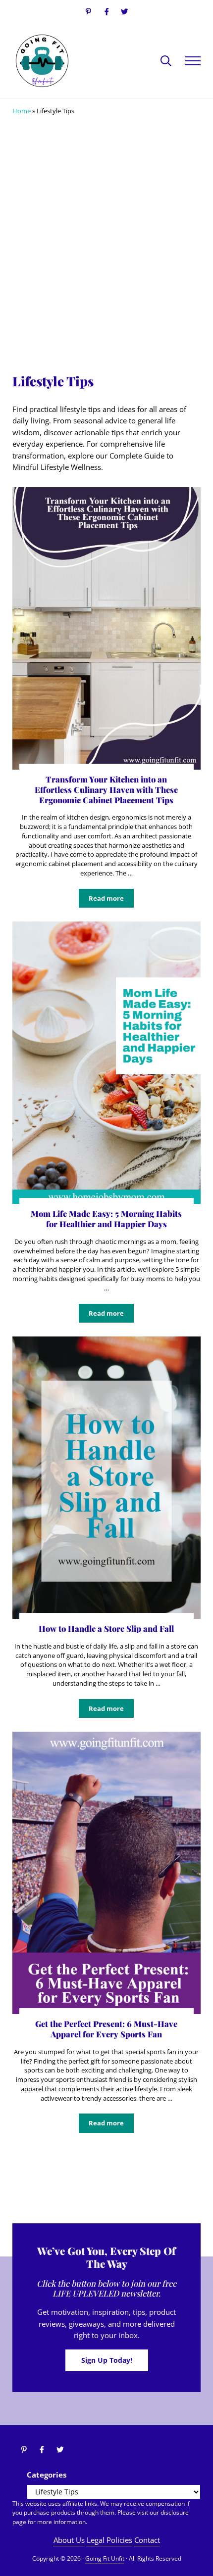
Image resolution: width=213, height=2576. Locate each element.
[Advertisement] (106, 248)
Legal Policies (109, 2540)
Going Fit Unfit (105, 2558)
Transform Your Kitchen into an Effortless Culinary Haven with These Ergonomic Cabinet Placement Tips (106, 789)
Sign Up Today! (107, 2360)
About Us (69, 2540)
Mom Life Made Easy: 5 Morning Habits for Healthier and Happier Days (106, 1219)
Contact (147, 2540)
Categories (47, 2475)
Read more (111, 900)
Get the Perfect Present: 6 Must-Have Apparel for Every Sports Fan (106, 2029)
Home (22, 111)
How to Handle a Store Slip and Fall (106, 1629)
